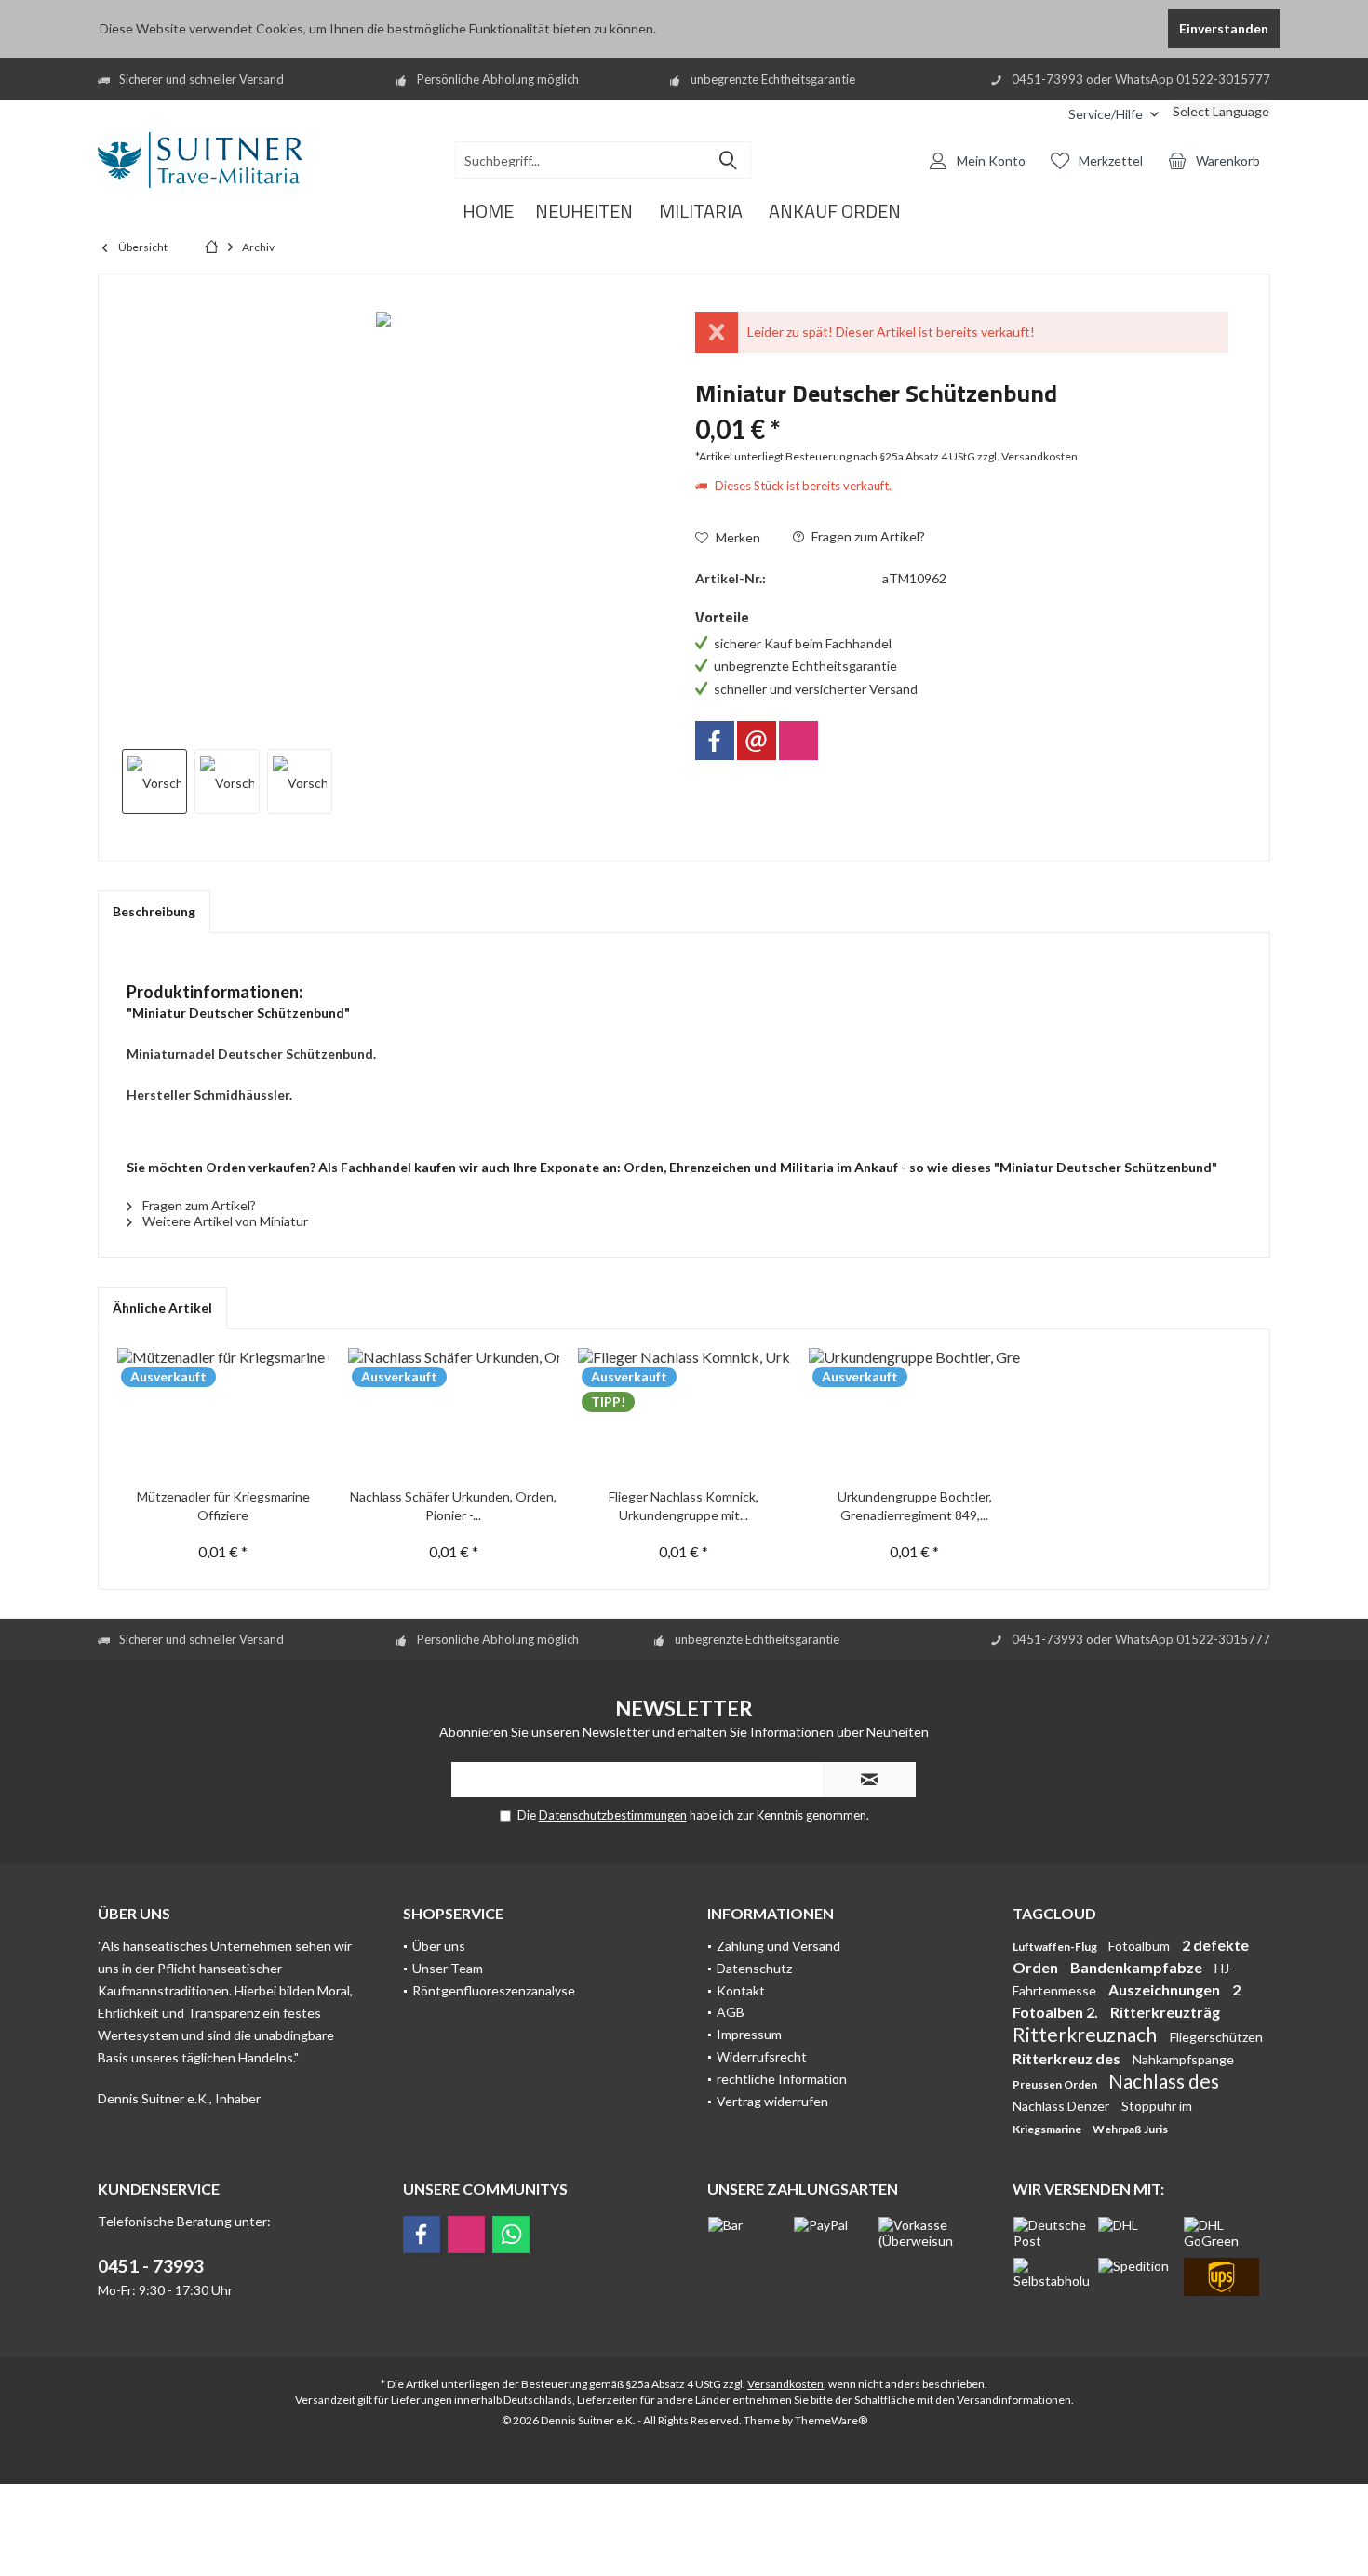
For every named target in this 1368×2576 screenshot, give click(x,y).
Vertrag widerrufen (772, 2101)
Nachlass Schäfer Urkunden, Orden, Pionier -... (453, 1506)
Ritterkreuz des (1068, 2058)
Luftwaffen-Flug (1056, 1947)
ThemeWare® (831, 2420)
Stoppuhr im (1157, 2106)
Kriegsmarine (1048, 2129)
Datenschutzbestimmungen (613, 1815)
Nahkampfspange (1183, 2059)
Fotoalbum (1140, 1946)
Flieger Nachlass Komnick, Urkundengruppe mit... (684, 1506)
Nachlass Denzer (1062, 2106)
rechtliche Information (782, 2079)
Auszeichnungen (1166, 1989)
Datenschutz (754, 1968)
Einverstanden (1224, 28)
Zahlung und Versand (778, 1946)
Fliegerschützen (1216, 2037)
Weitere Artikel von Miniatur (224, 1221)
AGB (731, 2012)
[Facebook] (715, 741)
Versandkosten (785, 2384)
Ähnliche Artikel (162, 1308)
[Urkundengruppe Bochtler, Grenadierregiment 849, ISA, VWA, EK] (915, 1413)
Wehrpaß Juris (1130, 2129)
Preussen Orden (1056, 2084)
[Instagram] (798, 741)
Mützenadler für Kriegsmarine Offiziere (223, 1506)
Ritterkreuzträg (1165, 2012)
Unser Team (448, 1968)
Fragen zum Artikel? (867, 536)
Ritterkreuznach (1086, 2034)
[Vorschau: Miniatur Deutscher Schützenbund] (154, 781)
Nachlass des (1164, 2081)
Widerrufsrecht (762, 2056)
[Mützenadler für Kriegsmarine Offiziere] (223, 1413)
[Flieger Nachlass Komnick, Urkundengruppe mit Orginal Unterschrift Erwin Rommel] (684, 1413)
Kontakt (741, 1990)
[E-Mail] (757, 741)
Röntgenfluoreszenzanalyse (494, 1990)
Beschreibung (154, 911)
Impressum (749, 2034)
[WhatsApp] (511, 2235)
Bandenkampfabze (1138, 1967)
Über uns (439, 1946)
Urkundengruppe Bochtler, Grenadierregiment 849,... (915, 1506)
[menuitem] (1040, 114)
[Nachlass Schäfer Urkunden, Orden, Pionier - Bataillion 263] (454, 1413)
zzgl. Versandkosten (1027, 456)
